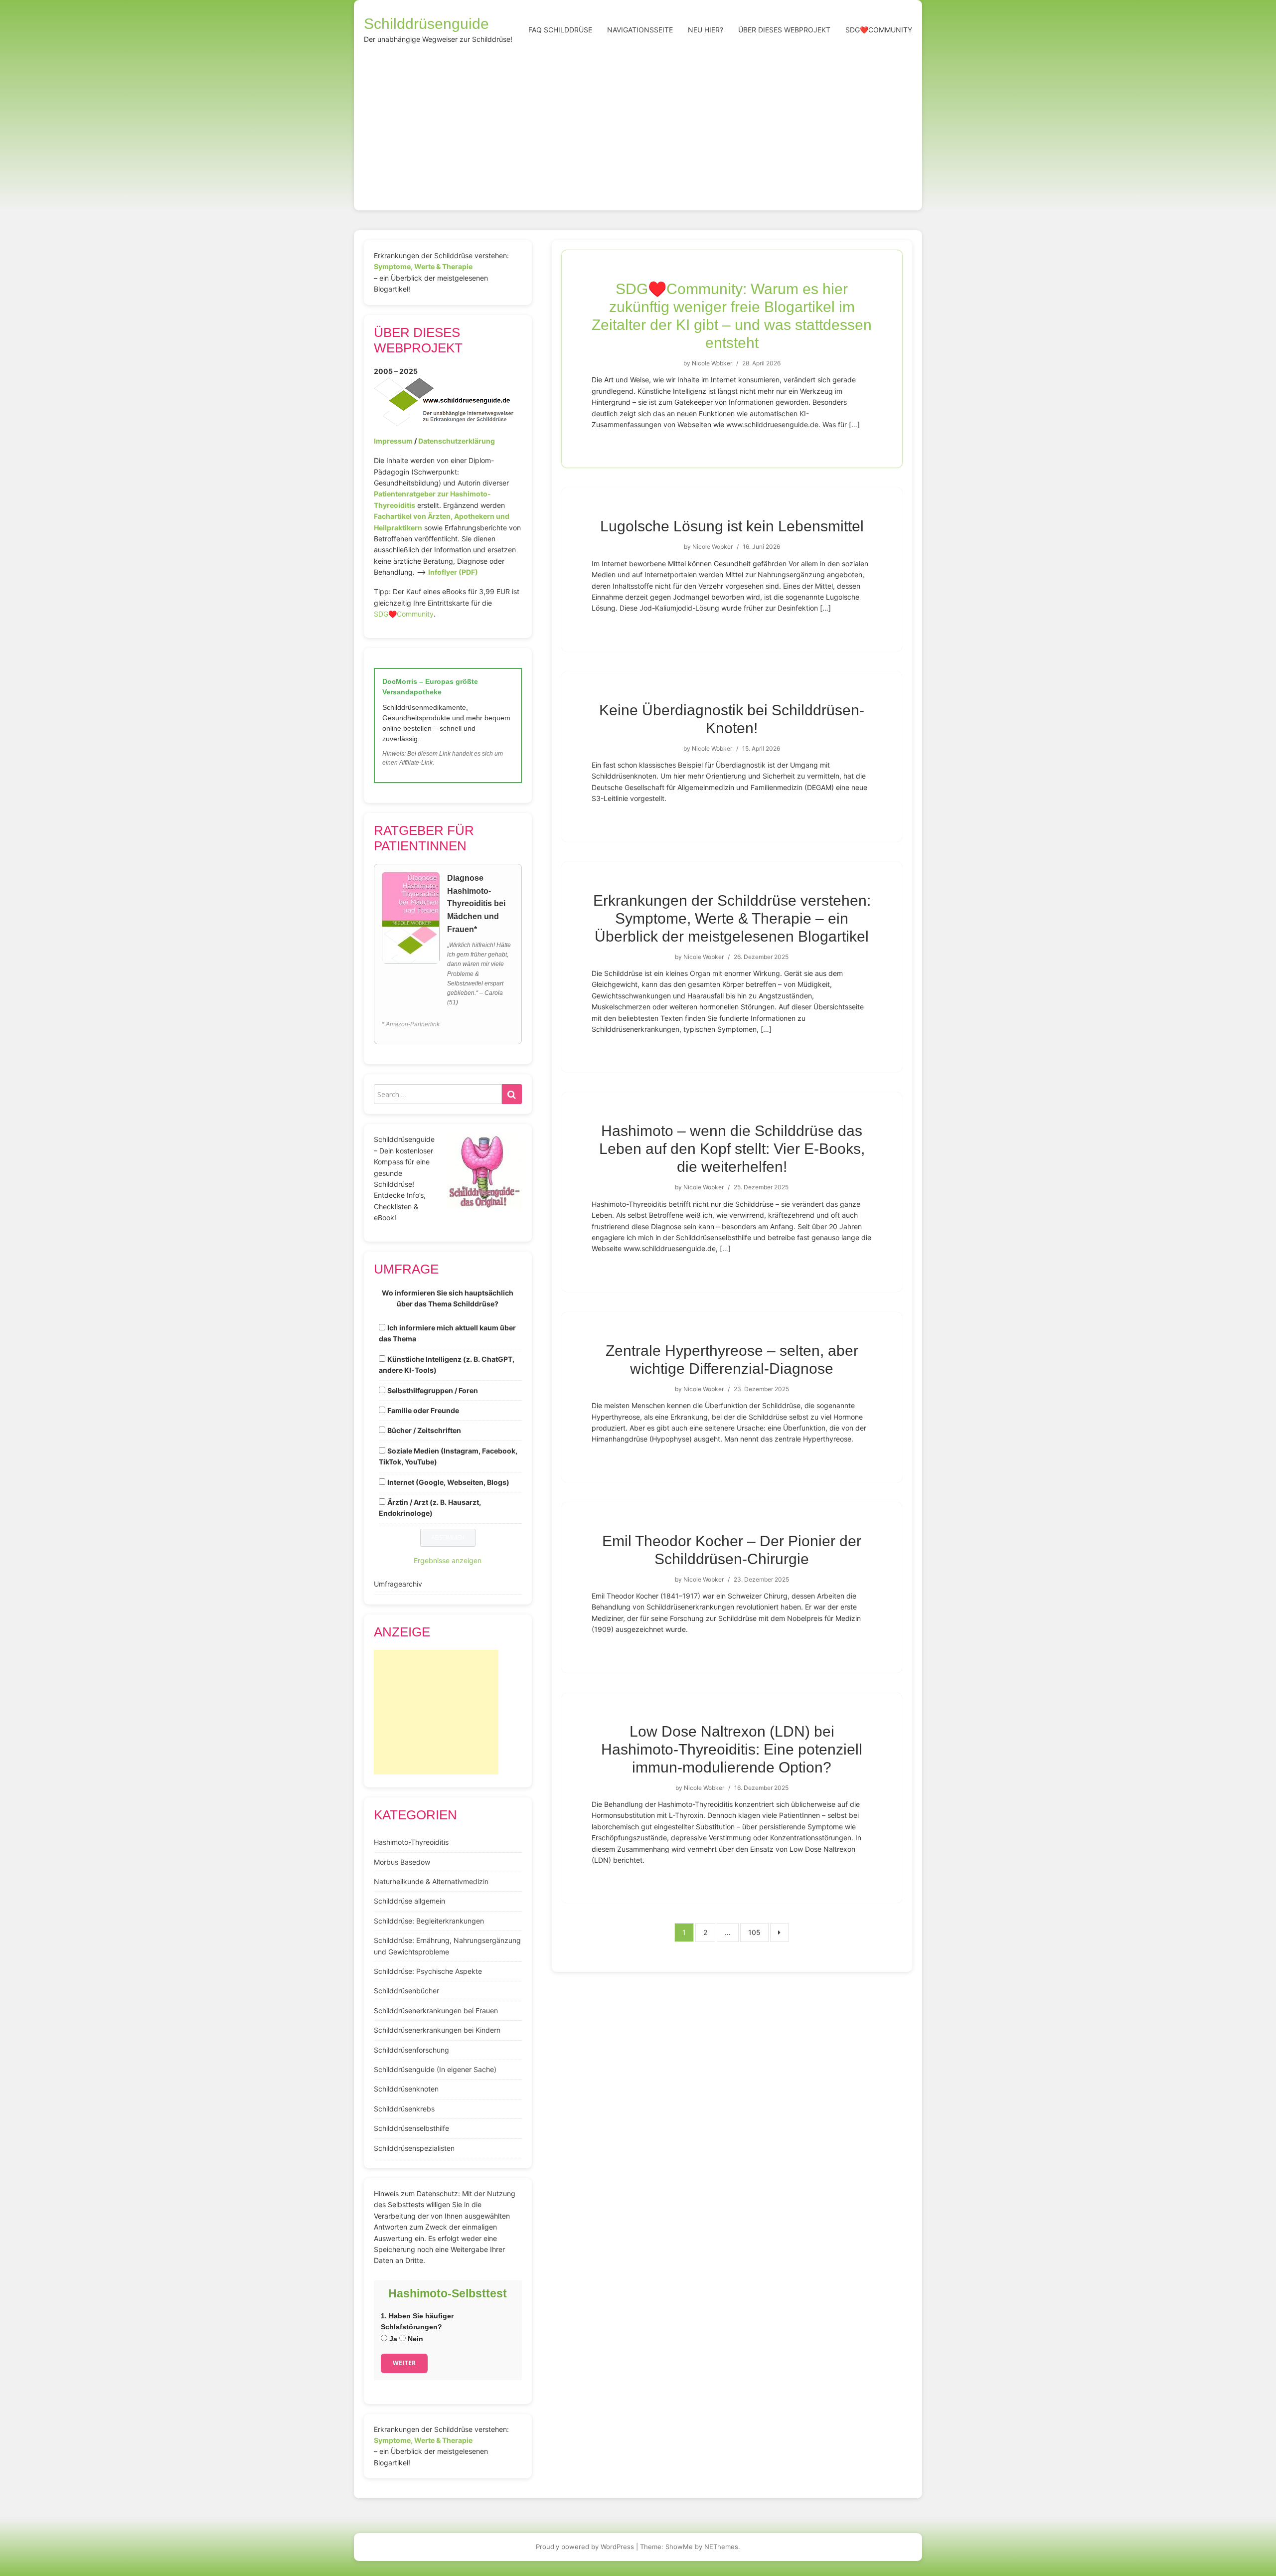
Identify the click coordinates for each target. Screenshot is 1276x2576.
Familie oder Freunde (423, 1410)
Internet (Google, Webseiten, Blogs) (448, 1482)
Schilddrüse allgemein (409, 1901)
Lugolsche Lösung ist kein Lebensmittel (732, 526)
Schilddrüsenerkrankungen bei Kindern (437, 2030)
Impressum (393, 441)
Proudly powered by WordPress (585, 2547)
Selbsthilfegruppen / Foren (433, 1390)
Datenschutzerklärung (457, 441)
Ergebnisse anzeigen (448, 1560)
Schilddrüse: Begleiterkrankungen (429, 1921)
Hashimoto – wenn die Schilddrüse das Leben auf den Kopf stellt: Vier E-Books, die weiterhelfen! (732, 1149)
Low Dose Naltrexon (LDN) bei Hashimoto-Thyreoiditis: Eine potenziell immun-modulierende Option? (732, 1749)
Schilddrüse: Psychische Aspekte (428, 1971)
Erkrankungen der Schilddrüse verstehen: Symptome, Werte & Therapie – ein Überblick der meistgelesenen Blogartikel (732, 918)
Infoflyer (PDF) (453, 572)
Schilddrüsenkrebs (404, 2109)
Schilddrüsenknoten (406, 2089)
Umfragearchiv (398, 1584)
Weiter (404, 2363)
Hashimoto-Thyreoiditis (411, 1842)
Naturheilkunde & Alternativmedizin (431, 1881)
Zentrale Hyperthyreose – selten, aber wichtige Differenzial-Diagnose (732, 1360)
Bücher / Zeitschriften (424, 1430)
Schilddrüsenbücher (406, 1991)
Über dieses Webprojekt (784, 30)
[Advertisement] (638, 126)
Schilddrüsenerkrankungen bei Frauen (436, 2011)
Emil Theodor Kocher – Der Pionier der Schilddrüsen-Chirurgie (732, 1550)
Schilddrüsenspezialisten (414, 2148)
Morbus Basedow (402, 1862)
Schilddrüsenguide (426, 24)
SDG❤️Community (879, 30)
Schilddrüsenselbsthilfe (411, 2128)
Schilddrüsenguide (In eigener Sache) (435, 2069)
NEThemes (721, 2547)
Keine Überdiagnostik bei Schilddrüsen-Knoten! (732, 719)
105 (754, 1932)
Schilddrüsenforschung (411, 2050)
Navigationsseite (640, 30)
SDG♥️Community (404, 614)
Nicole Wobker (712, 363)
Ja (392, 2339)
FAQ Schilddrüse (560, 30)
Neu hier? (706, 30)
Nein (414, 2339)
